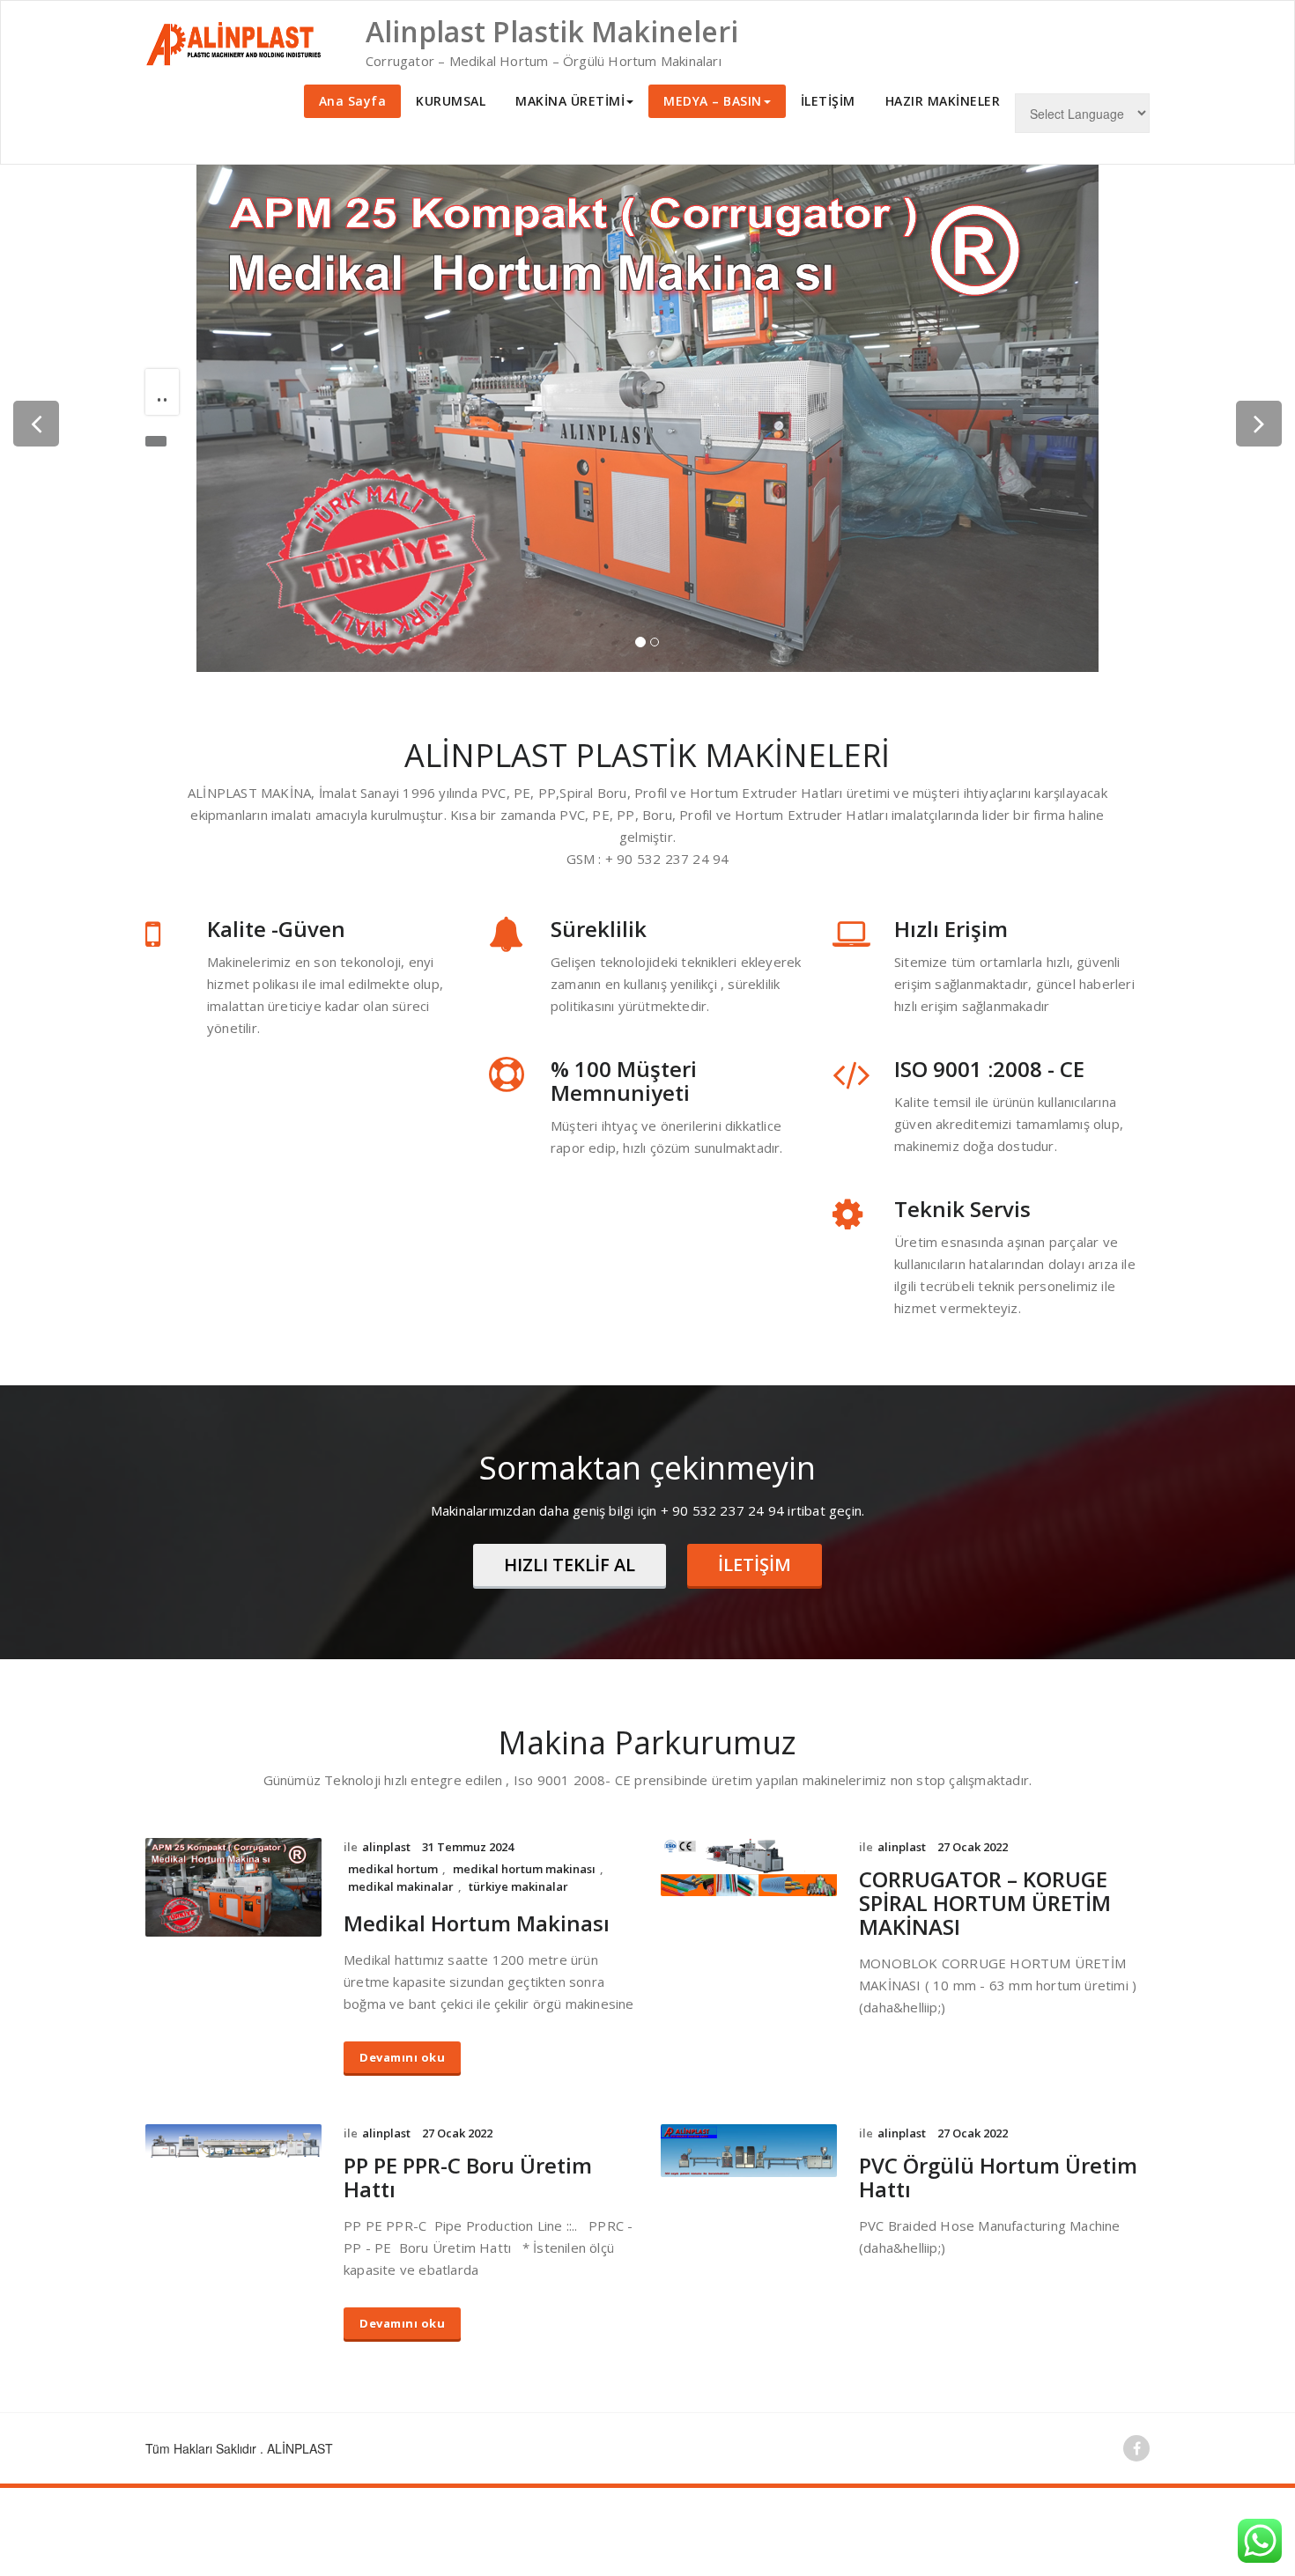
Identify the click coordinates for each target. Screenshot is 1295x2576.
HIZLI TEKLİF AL (570, 1565)
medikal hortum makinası (524, 1869)
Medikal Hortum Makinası (477, 1923)
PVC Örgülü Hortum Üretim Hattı (998, 2177)
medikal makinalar (401, 1886)
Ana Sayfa (353, 101)
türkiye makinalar (518, 1886)
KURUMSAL (451, 101)
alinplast (386, 1847)
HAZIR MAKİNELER (943, 101)
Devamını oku (402, 2057)
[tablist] (647, 646)
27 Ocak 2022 (973, 1847)
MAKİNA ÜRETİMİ (570, 101)
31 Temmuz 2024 (468, 1847)
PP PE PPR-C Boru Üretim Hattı (468, 2177)
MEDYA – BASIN (713, 101)
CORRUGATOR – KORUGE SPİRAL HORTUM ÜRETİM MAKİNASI (985, 1903)
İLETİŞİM (828, 101)
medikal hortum (393, 1869)
